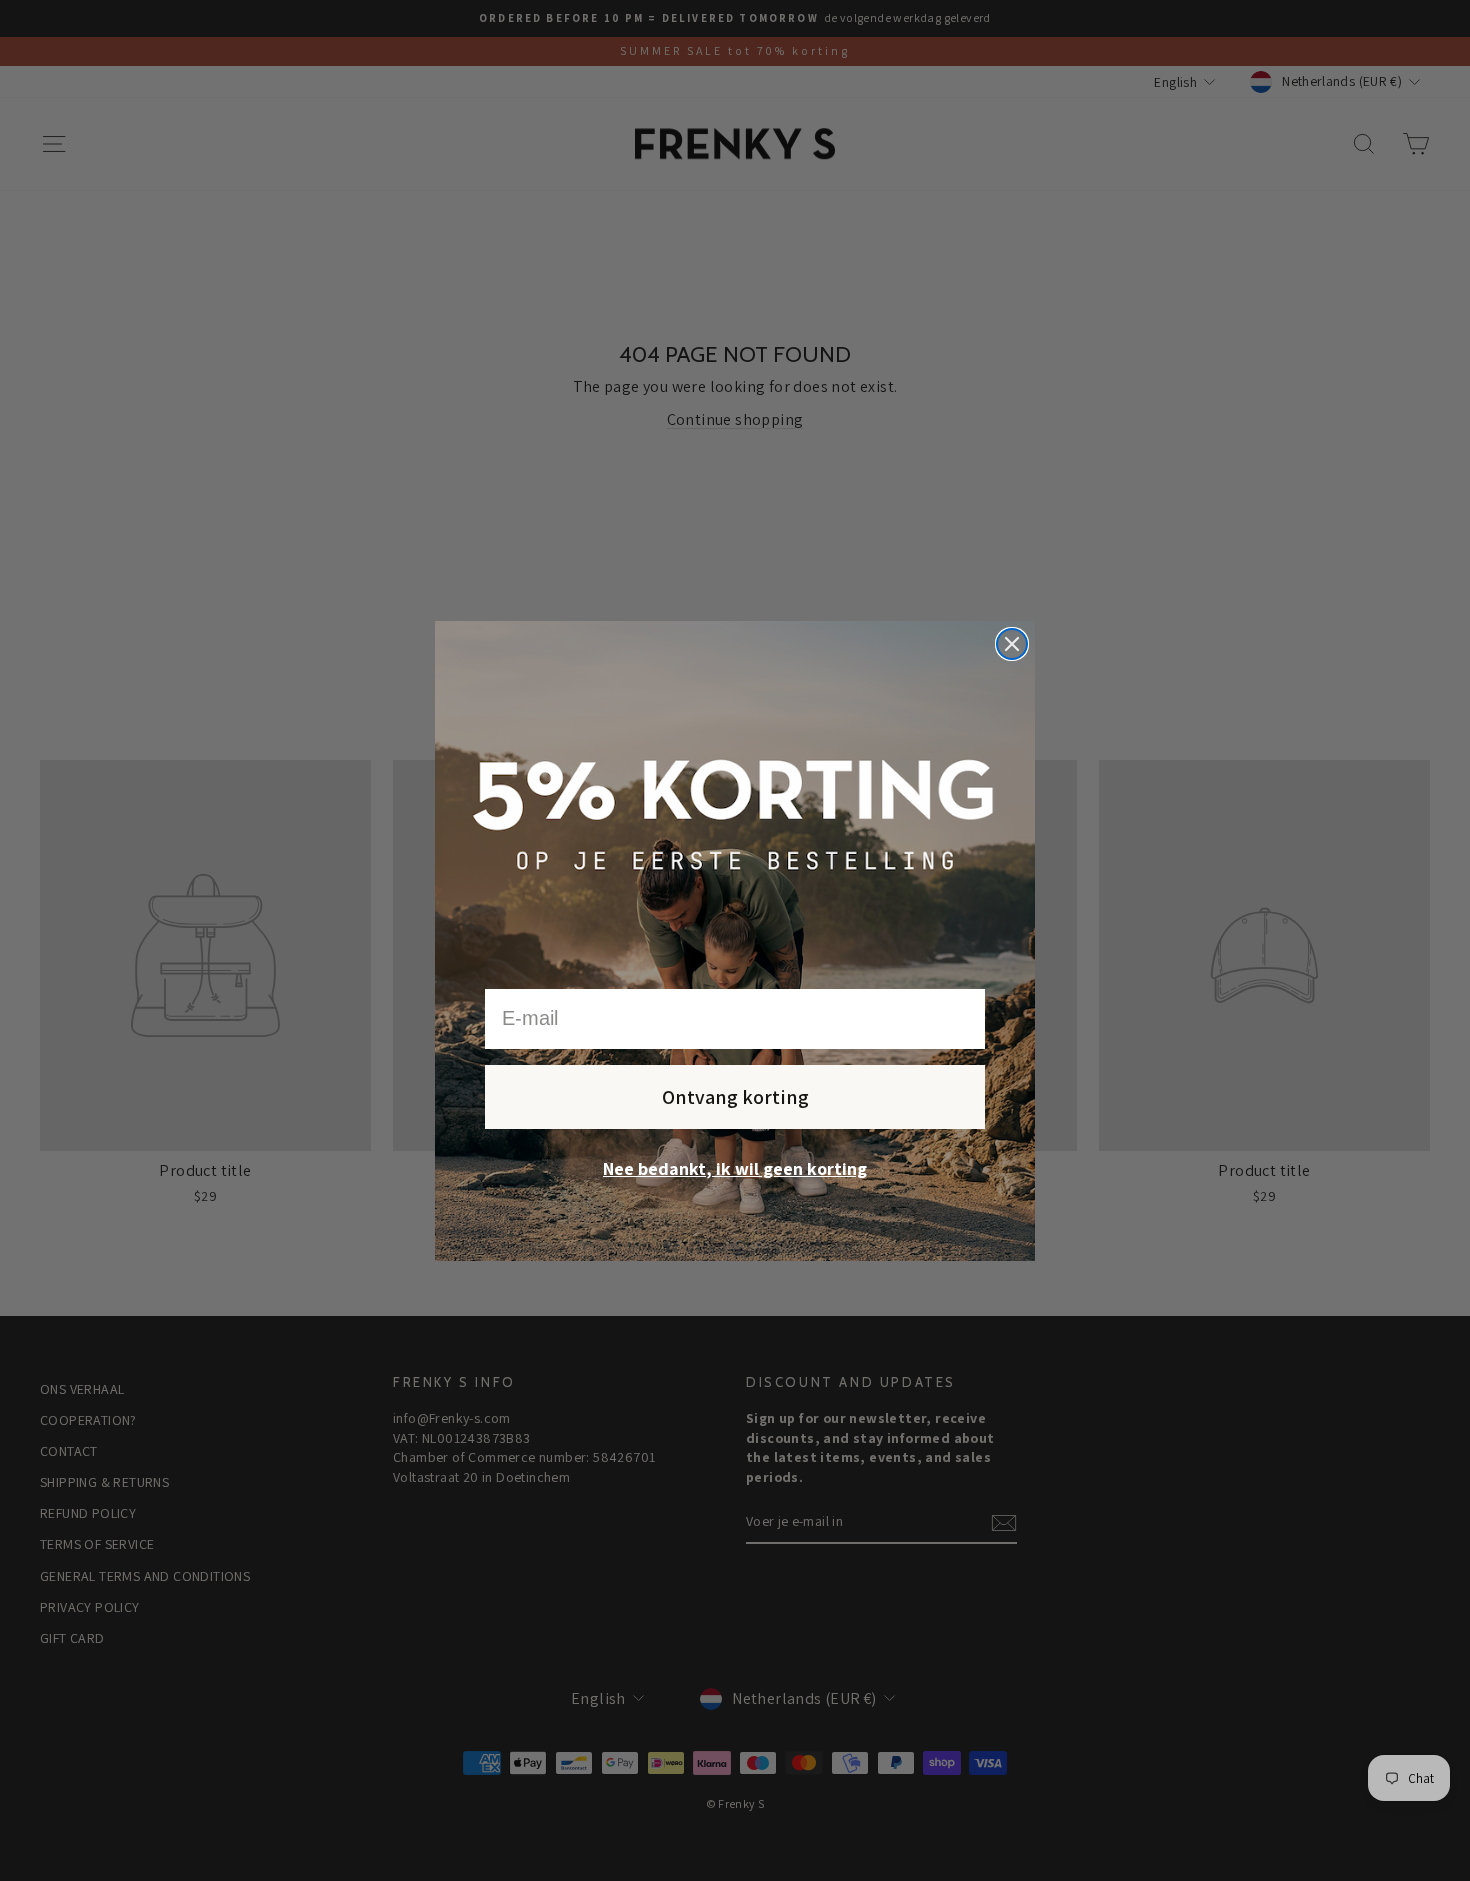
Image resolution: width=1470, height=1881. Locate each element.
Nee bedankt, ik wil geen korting (735, 1168)
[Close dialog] (1012, 644)
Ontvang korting (735, 1097)
